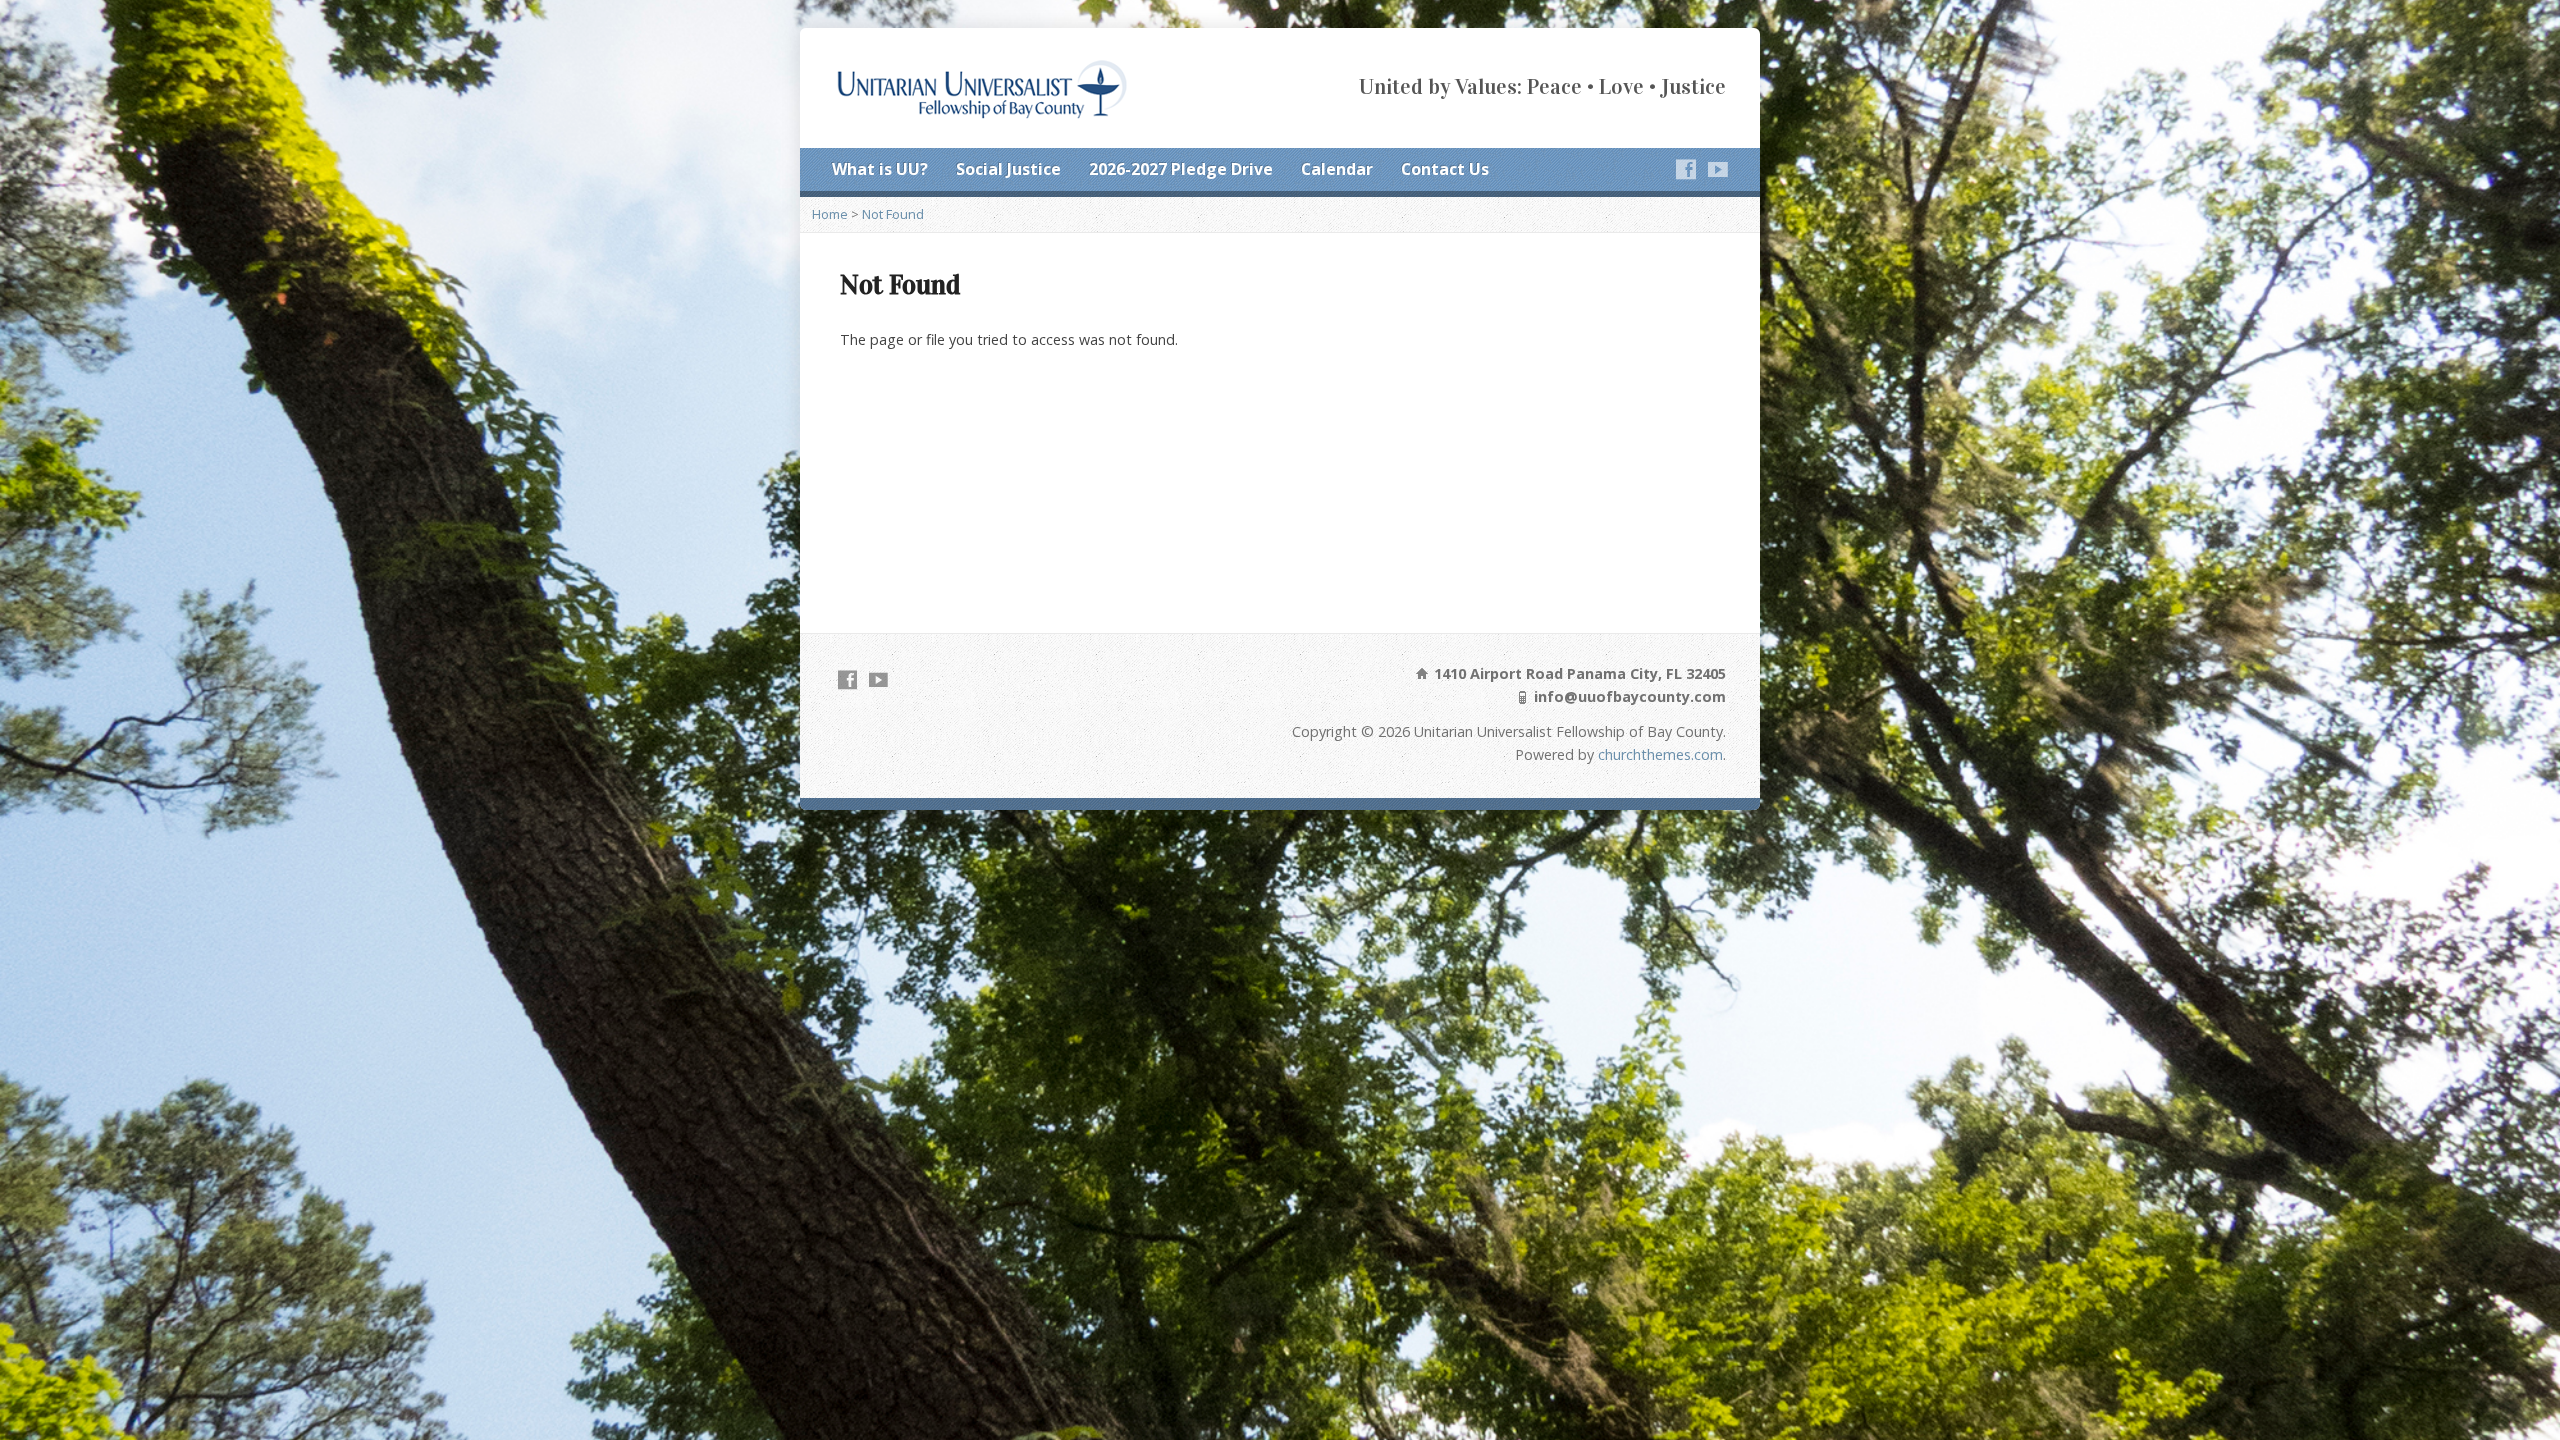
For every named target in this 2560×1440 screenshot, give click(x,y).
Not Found (893, 214)
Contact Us (1445, 169)
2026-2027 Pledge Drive (1181, 169)
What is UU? (880, 169)
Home (830, 214)
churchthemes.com (1660, 754)
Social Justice (1008, 169)
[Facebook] (1686, 169)
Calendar (1337, 169)
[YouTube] (1718, 169)
